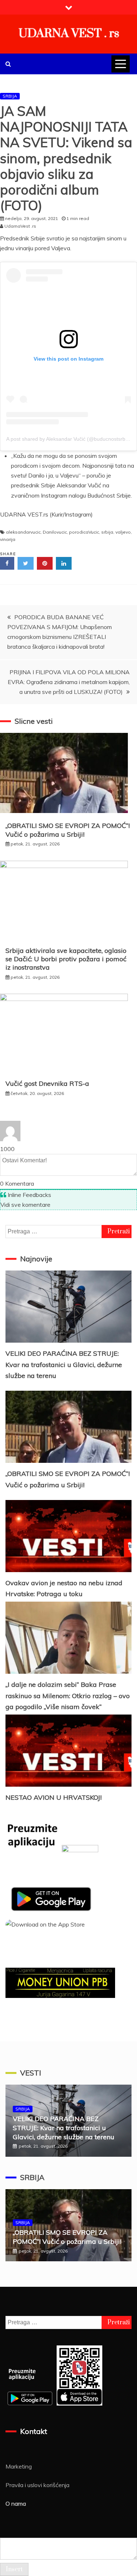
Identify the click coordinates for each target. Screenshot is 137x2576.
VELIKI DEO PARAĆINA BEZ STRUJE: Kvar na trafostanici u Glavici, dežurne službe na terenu (64, 1364)
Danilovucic (55, 532)
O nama (16, 2504)
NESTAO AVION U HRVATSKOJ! (54, 1797)
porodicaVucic (84, 532)
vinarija (8, 539)
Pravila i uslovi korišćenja (37, 2485)
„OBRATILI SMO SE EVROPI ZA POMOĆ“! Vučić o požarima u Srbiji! (68, 830)
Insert (14, 2569)
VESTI (31, 2073)
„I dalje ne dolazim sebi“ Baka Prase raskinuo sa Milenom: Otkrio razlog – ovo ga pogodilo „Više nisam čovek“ (68, 1696)
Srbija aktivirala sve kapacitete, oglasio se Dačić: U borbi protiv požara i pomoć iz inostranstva (66, 959)
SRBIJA (10, 96)
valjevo (123, 532)
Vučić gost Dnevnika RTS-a (47, 1083)
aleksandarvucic (23, 532)
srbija (107, 532)
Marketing (19, 2466)
